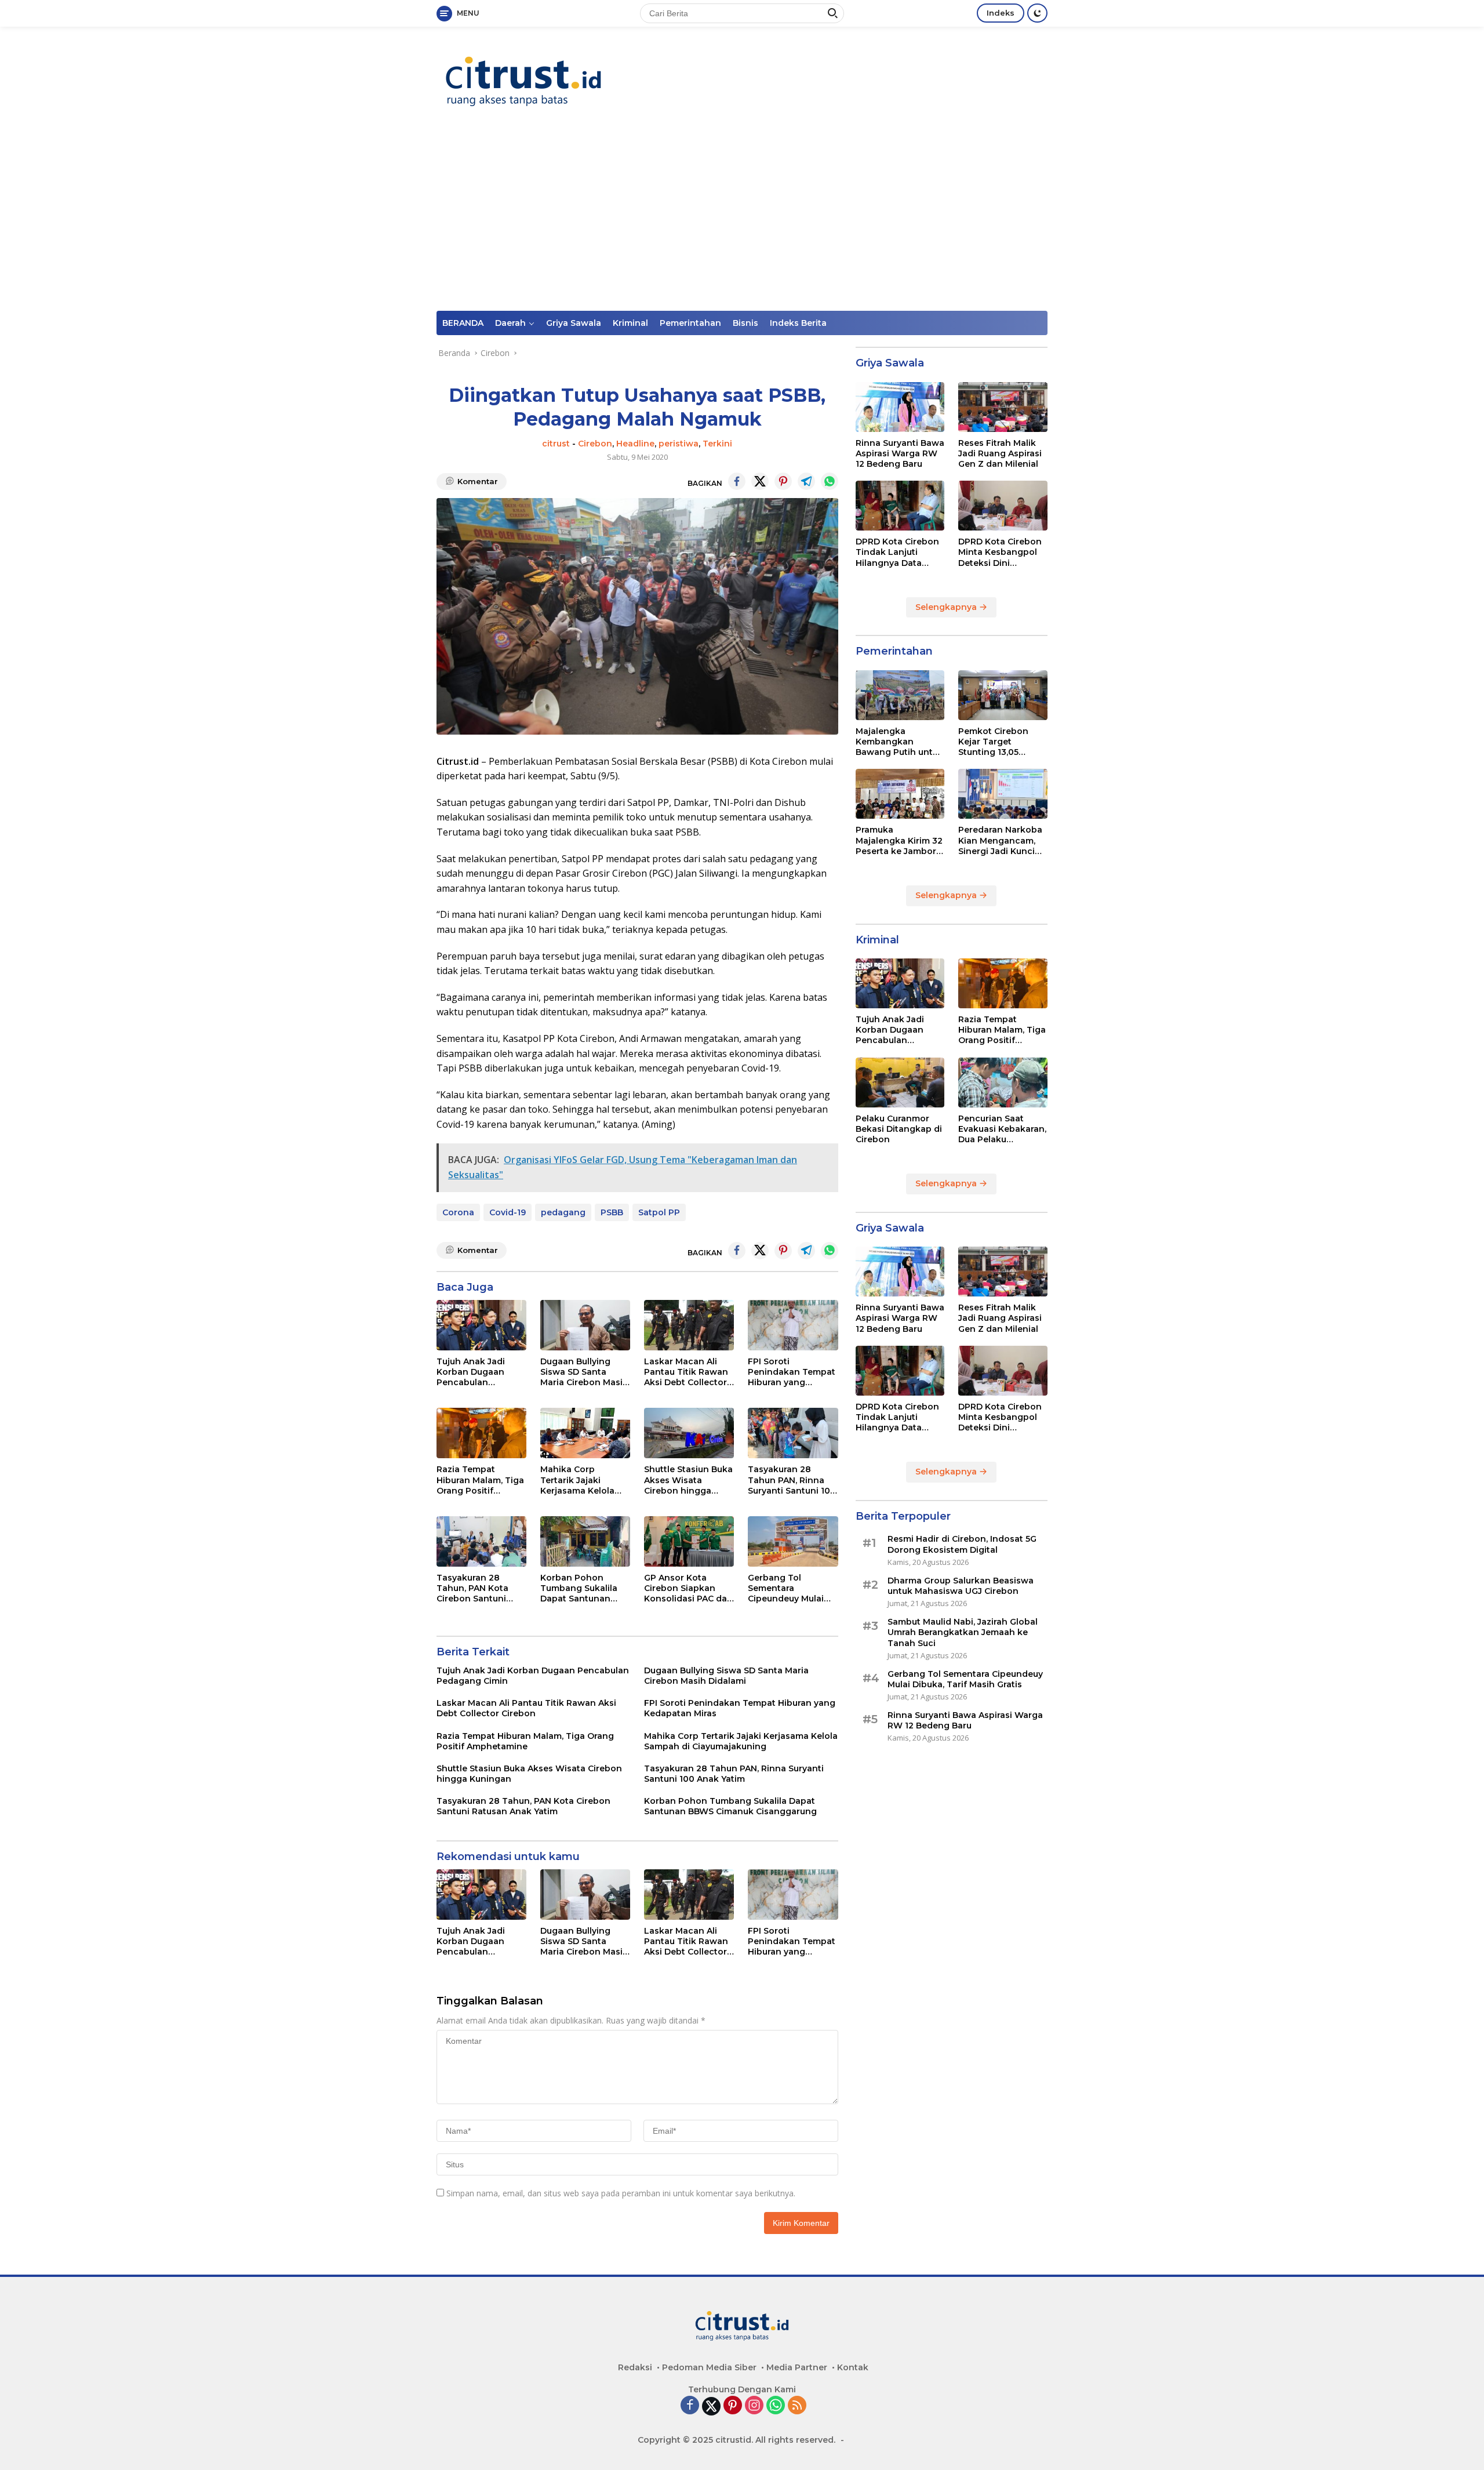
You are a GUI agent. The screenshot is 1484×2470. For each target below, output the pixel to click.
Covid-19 (508, 1212)
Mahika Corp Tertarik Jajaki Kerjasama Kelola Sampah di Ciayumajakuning (577, 1480)
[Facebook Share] (737, 481)
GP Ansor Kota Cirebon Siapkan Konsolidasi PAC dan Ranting (688, 1588)
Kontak (853, 2367)
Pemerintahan (690, 323)
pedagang (563, 1212)
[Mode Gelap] (1037, 13)
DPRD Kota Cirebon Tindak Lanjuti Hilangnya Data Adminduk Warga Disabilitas (897, 552)
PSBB (612, 1212)
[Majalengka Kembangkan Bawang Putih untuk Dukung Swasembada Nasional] (900, 695)
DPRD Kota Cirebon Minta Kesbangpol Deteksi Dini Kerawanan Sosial (1000, 552)
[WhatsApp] (776, 2406)
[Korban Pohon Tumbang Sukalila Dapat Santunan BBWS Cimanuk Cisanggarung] (585, 1541)
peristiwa (679, 444)
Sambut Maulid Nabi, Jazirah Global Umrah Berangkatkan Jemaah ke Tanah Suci (963, 1632)
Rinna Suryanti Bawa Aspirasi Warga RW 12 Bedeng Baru (900, 453)
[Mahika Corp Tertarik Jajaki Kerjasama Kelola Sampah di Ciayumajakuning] (585, 1433)
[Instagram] (754, 2406)
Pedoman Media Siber (709, 2367)
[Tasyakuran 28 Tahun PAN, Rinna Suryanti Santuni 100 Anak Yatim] (793, 1433)
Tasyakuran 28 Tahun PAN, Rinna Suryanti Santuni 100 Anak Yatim (792, 1480)
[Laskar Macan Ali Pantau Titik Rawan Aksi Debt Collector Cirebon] (689, 1325)
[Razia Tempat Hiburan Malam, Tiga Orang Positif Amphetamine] (481, 1433)
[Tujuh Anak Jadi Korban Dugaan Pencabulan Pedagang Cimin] (481, 1325)
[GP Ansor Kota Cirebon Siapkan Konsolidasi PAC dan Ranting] (689, 1541)
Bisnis (745, 323)
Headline (635, 444)
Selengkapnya (947, 607)
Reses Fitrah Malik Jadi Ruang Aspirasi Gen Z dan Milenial (1000, 453)
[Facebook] (690, 2406)
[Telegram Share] (806, 481)
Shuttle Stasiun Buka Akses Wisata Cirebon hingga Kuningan (688, 1480)
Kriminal (630, 323)
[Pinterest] (733, 2406)
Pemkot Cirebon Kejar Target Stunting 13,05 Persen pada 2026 (997, 742)
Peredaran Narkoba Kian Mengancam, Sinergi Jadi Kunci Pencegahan (1000, 840)
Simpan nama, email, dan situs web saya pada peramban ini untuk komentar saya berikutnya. (621, 2193)
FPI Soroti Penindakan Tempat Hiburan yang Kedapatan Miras (792, 1372)
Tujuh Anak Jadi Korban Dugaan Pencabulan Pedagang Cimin (472, 1372)
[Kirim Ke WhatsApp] (830, 481)
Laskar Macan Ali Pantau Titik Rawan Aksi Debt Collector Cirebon (686, 1372)
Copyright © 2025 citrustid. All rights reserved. (736, 2440)
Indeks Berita (798, 323)
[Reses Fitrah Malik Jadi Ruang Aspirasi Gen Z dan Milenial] (1003, 407)
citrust (556, 444)
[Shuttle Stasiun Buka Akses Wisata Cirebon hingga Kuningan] (689, 1433)
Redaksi (635, 2367)
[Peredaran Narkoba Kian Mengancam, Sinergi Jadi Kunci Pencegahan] (1003, 794)
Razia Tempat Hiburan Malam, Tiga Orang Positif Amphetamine (480, 1480)
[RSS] (797, 2406)
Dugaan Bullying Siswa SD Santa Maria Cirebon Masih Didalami (584, 1372)
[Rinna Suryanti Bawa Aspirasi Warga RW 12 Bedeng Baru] (900, 407)
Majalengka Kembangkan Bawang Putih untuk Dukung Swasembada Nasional (899, 742)
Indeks (1001, 13)
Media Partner (797, 2367)
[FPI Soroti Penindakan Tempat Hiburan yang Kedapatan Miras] (793, 1325)
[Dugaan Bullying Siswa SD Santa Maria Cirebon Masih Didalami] (585, 1325)
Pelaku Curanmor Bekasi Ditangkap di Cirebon (899, 1129)
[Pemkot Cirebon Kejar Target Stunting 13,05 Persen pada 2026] (1003, 695)
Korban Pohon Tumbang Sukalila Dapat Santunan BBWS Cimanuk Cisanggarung (579, 1588)
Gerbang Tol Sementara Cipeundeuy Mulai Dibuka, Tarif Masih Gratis (789, 1588)
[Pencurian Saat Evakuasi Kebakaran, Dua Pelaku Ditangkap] (1003, 1083)
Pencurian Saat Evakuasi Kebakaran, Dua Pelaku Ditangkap (1002, 1129)
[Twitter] (711, 2406)
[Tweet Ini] (760, 481)
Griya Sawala (574, 323)
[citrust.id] (523, 81)
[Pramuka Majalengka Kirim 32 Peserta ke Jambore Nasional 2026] (900, 794)
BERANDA (463, 323)
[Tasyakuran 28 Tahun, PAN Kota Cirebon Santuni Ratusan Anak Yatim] (481, 1541)
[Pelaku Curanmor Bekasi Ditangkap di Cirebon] (900, 1083)
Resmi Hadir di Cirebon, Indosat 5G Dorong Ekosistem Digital (962, 1544)
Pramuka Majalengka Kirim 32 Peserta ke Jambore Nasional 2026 (899, 840)
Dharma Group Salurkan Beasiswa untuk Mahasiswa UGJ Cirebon (961, 1586)
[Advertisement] (742, 224)
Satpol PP (659, 1212)
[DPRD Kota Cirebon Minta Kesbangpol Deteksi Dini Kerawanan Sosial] (1003, 506)
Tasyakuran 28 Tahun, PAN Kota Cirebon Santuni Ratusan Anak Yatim (479, 1588)
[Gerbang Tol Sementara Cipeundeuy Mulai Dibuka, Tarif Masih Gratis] (793, 1541)
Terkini (717, 444)
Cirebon (595, 444)
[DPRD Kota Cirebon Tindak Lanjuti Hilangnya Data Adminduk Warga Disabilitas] (900, 506)
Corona (458, 1212)
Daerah (510, 323)
